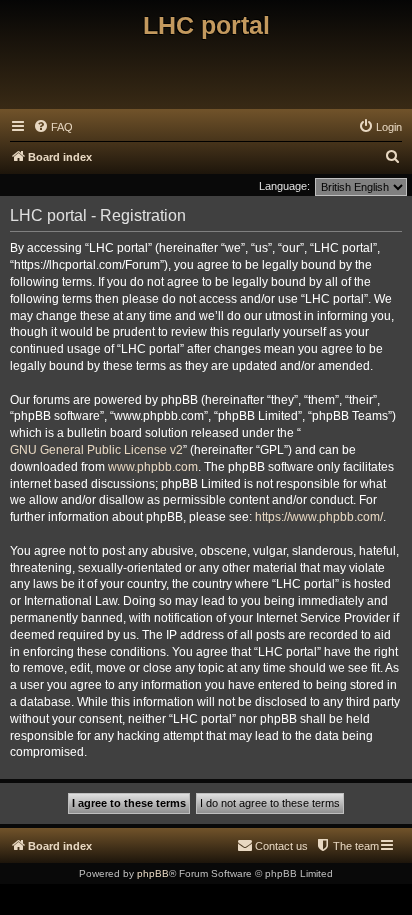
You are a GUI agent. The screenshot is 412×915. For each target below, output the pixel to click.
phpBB (153, 873)
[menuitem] (53, 127)
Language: (284, 186)
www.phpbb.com (153, 467)
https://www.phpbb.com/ (319, 517)
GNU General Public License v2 (96, 450)
